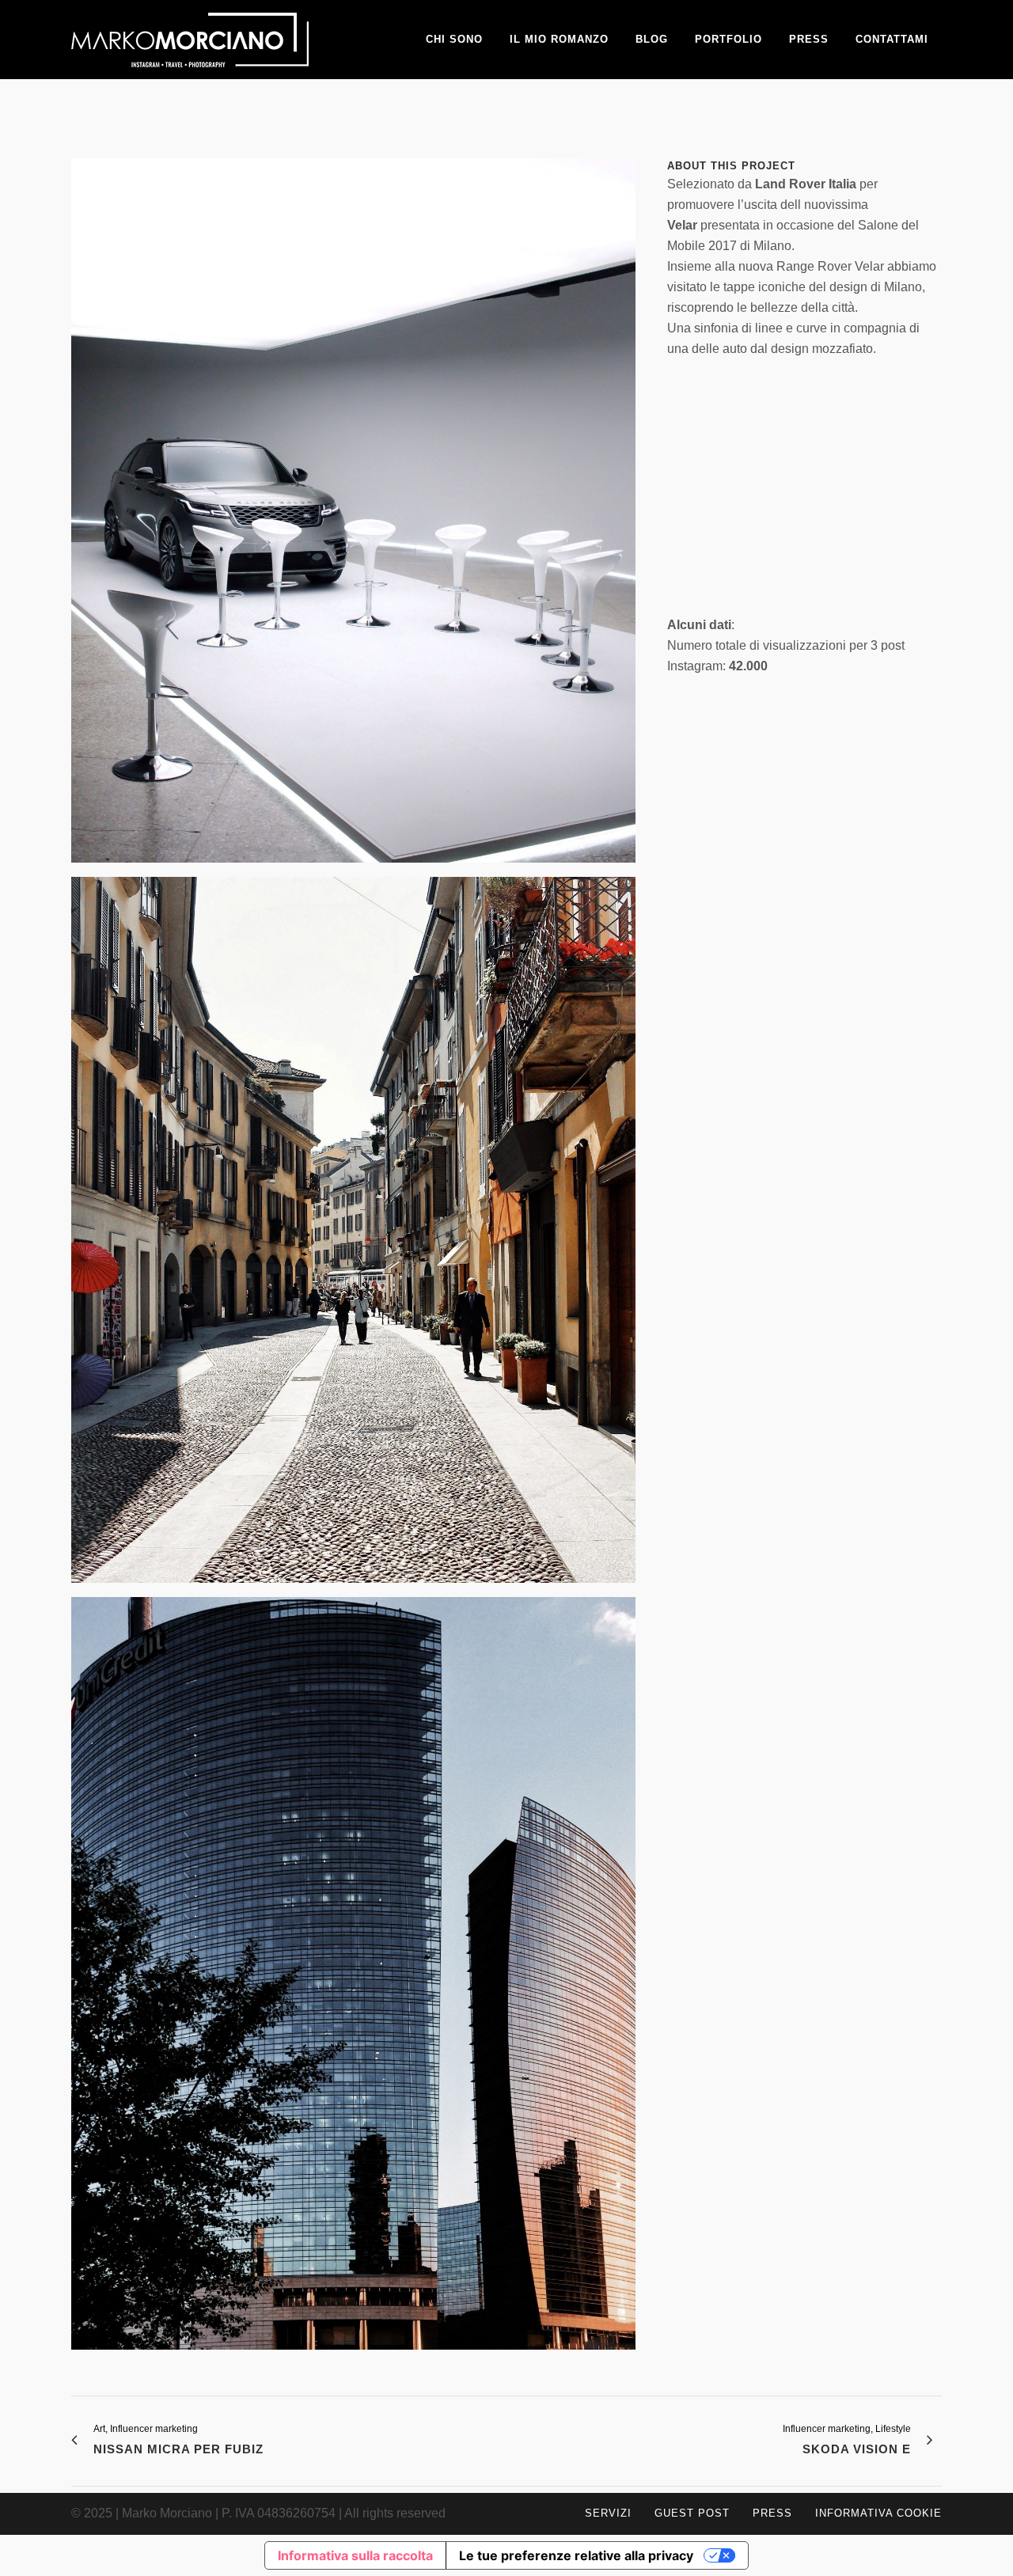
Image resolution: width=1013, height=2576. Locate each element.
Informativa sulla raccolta (355, 2555)
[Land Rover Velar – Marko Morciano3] (353, 516)
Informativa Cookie (878, 2513)
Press (772, 2513)
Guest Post (692, 2513)
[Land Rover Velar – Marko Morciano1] (353, 1980)
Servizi (608, 2513)
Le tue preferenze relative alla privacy (576, 2555)
